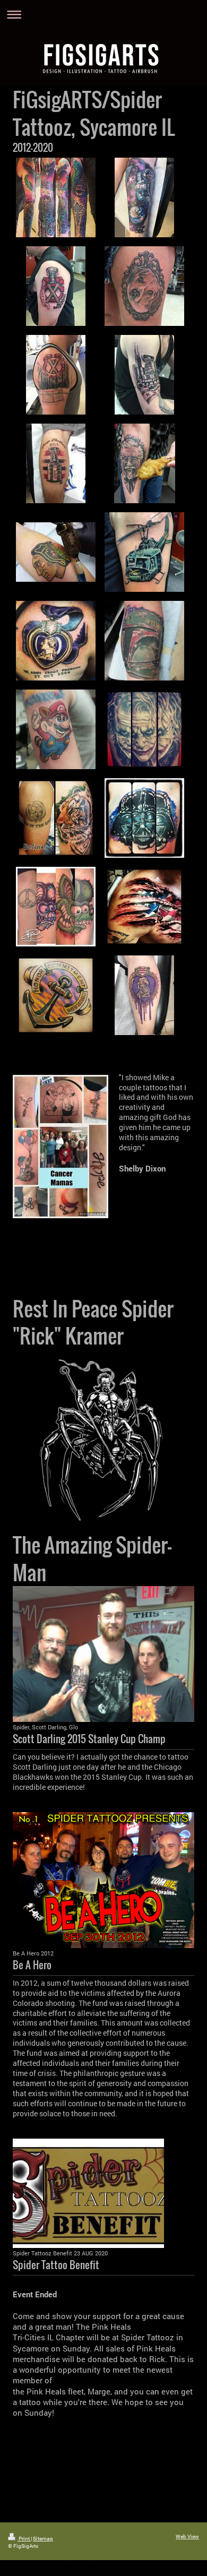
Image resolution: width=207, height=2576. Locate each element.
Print (24, 2539)
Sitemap (43, 2539)
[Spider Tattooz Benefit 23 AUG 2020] (88, 2193)
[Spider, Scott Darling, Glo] (103, 1654)
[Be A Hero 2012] (103, 1880)
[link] (142, 1168)
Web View (187, 2536)
